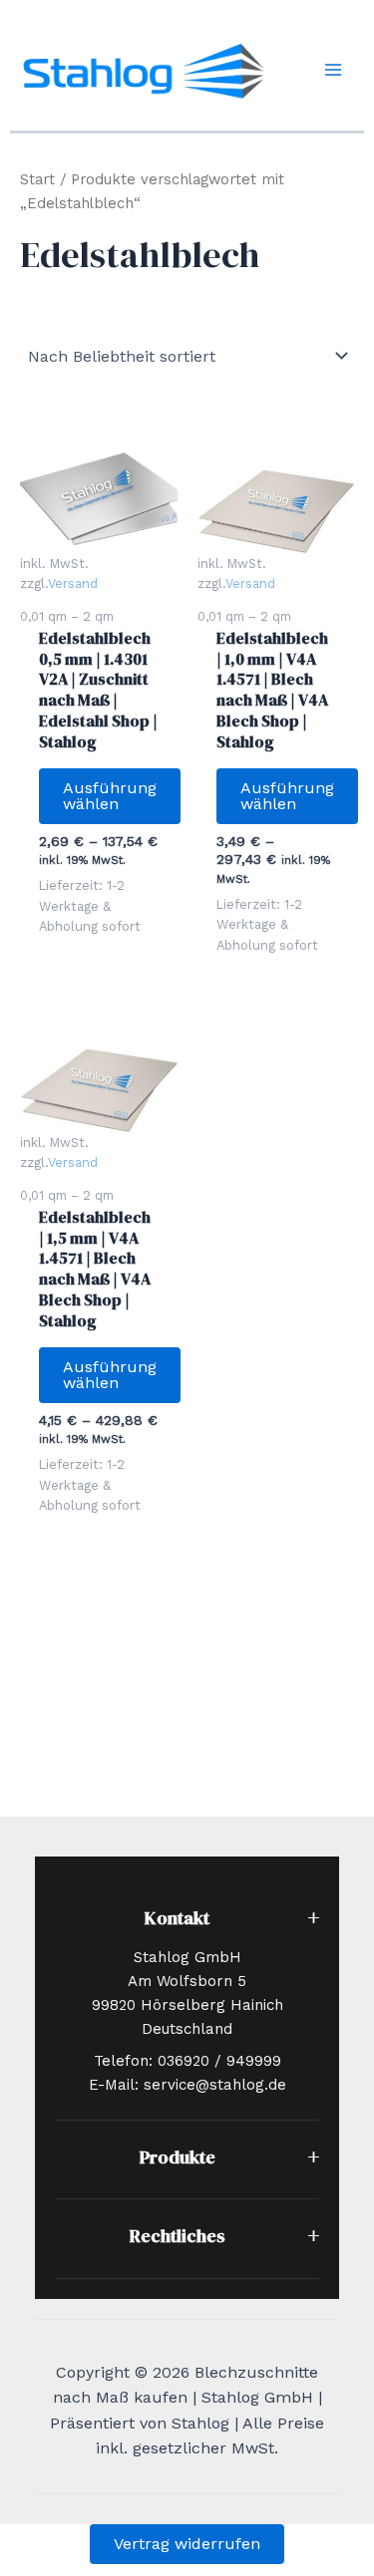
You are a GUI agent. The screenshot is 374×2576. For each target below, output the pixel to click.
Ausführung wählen (110, 796)
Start (37, 179)
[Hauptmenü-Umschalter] (333, 70)
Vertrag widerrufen (187, 2544)
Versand (73, 583)
